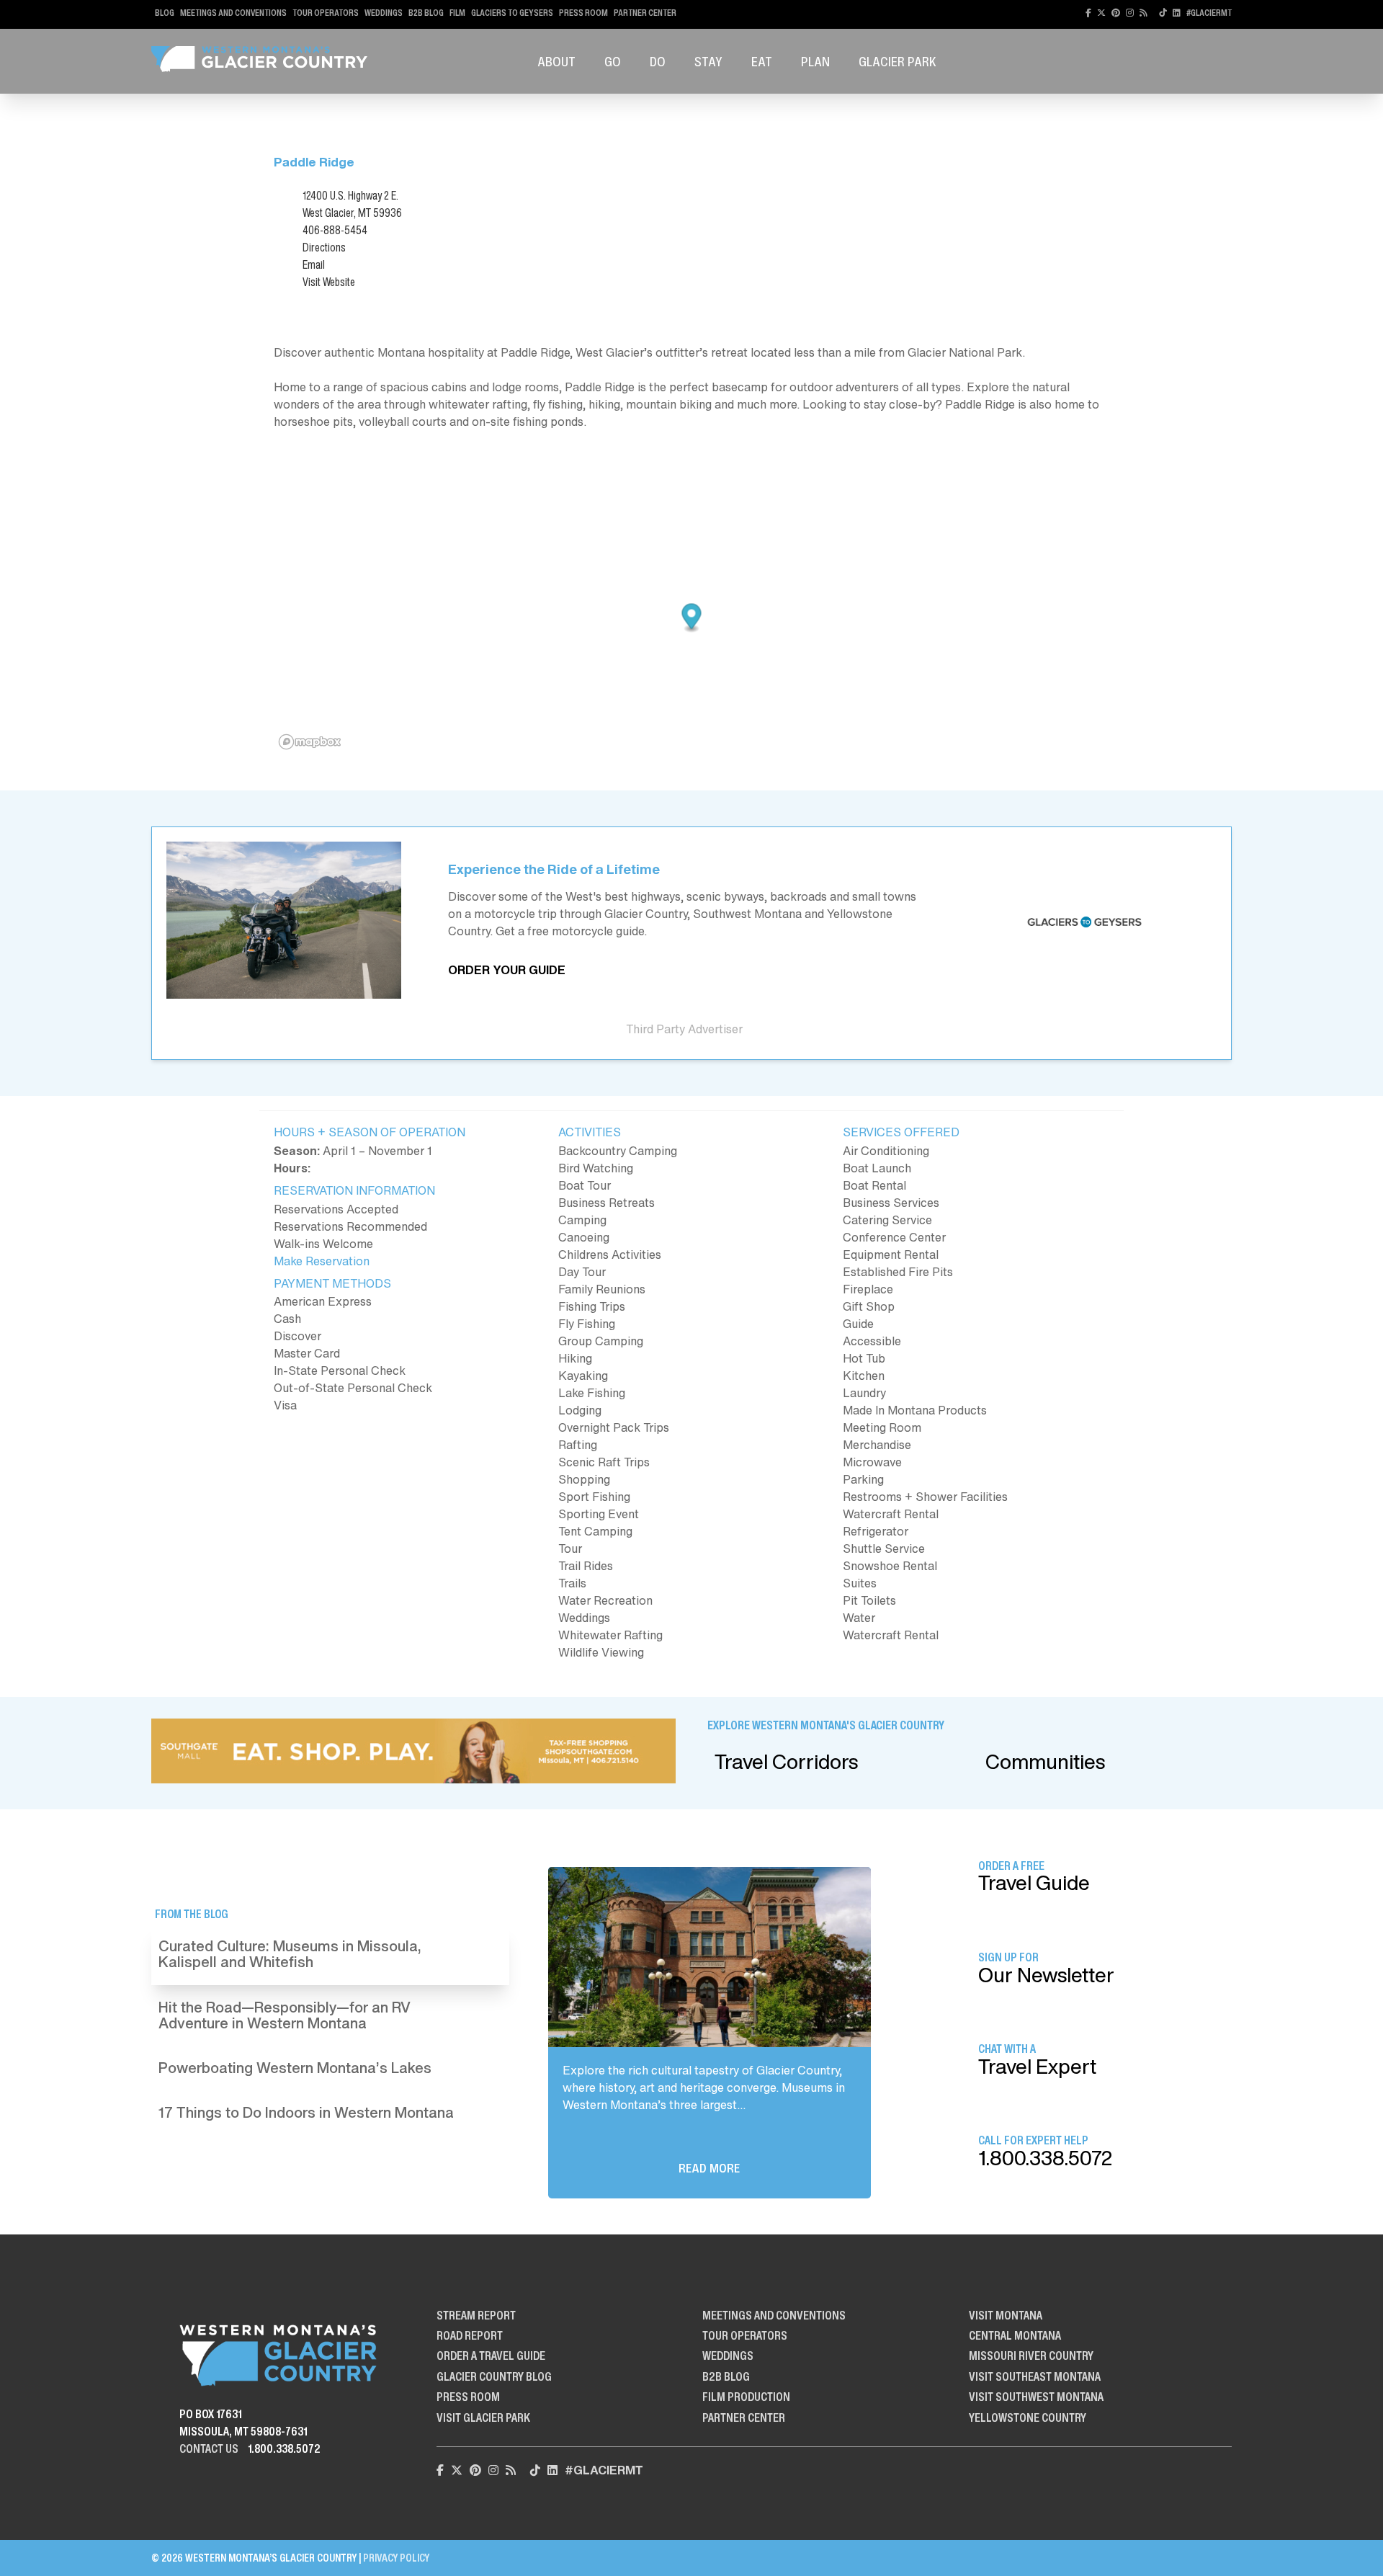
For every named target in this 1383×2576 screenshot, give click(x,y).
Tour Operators (326, 13)
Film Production (746, 2397)
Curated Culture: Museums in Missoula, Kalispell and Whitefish (290, 1954)
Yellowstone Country (1028, 2417)
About (556, 61)
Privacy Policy (396, 2558)
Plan (815, 61)
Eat (762, 61)
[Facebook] (1088, 13)
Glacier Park (898, 61)
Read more (709, 2168)
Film (457, 13)
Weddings (384, 13)
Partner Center (645, 13)
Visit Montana (1006, 2315)
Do (658, 61)
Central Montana (1015, 2335)
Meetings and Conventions (233, 13)
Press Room (583, 13)
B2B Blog (426, 13)
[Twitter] (1101, 13)
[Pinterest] (1116, 13)
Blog (165, 13)
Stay (708, 61)
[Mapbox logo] (310, 742)
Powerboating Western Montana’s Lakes (295, 2068)
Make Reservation (322, 1261)
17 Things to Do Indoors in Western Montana (306, 2112)
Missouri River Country (1031, 2356)
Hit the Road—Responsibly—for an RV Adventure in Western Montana (285, 2015)
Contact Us (209, 2448)
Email (314, 264)
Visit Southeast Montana (1035, 2376)
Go (613, 61)
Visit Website (329, 282)
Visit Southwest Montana (1036, 2397)
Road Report (470, 2335)
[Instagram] (1130, 13)
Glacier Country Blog (494, 2376)
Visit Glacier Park (483, 2417)
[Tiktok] (1163, 13)
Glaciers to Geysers (512, 13)
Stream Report (476, 2315)
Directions (324, 247)
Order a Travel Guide (491, 2356)
